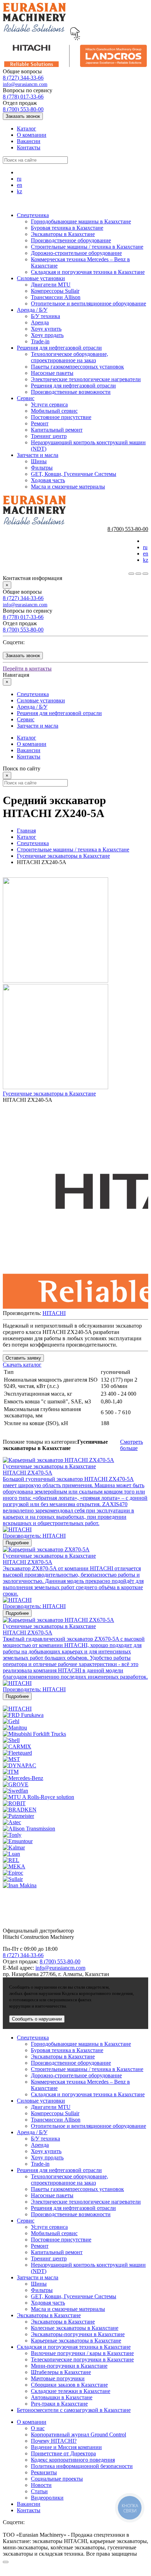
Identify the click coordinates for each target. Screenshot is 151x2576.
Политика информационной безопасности (82, 2466)
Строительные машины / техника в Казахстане (87, 247)
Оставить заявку (23, 1358)
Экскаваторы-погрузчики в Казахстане (78, 2334)
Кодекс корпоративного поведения (73, 2460)
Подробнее (17, 1543)
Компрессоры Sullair (55, 291)
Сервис (26, 398)
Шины (39, 461)
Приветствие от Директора (63, 2453)
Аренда (40, 322)
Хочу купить (46, 329)
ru (19, 179)
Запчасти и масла (38, 455)
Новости (41, 2485)
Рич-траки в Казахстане (59, 2404)
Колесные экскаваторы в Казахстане (75, 2328)
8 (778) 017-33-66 (23, 97)
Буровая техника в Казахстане (67, 228)
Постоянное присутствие (61, 417)
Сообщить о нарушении (37, 2019)
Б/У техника (45, 316)
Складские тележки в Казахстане (71, 2391)
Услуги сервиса (49, 404)
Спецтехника (33, 215)
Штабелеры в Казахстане (61, 2372)
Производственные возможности (71, 392)
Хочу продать (47, 335)
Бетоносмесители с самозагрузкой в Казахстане (74, 2410)
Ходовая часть (48, 480)
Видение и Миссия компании (66, 2447)
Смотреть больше (132, 1445)
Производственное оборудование (71, 240)
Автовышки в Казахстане (62, 2397)
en (19, 185)
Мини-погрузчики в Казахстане (69, 2366)
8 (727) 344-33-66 (23, 78)
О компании (32, 135)
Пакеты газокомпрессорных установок (77, 367)
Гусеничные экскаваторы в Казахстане (63, 856)
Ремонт (40, 423)
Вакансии (29, 141)
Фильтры (42, 468)
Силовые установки (41, 278)
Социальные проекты (57, 2479)
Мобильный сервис (54, 411)
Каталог (27, 129)
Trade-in (40, 341)
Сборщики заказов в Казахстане (69, 2385)
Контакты (29, 147)
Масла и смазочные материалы (68, 487)
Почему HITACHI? (54, 2441)
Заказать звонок (23, 116)
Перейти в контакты (27, 669)
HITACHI (54, 1313)
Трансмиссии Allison (56, 297)
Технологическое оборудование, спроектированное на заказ (70, 357)
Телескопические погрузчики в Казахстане (82, 2359)
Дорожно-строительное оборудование (76, 253)
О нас (38, 2428)
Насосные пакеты (52, 373)
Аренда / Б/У (32, 310)
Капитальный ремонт (57, 430)
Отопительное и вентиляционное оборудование (88, 304)
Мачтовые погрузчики (58, 2378)
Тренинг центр (49, 436)
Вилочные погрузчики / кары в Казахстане (82, 2353)
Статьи (39, 2491)
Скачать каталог (22, 1365)
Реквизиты (44, 2472)
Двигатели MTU (51, 285)
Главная (26, 831)
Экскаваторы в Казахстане (63, 234)
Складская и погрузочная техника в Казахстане (88, 272)
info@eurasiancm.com (25, 84)
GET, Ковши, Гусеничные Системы (74, 474)
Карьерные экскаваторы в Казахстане (76, 2341)
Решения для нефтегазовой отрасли (59, 348)
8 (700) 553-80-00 (23, 109)
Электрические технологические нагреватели (86, 379)
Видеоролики (47, 2498)
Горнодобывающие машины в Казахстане (81, 221)
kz (19, 191)
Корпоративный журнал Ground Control (78, 2435)
